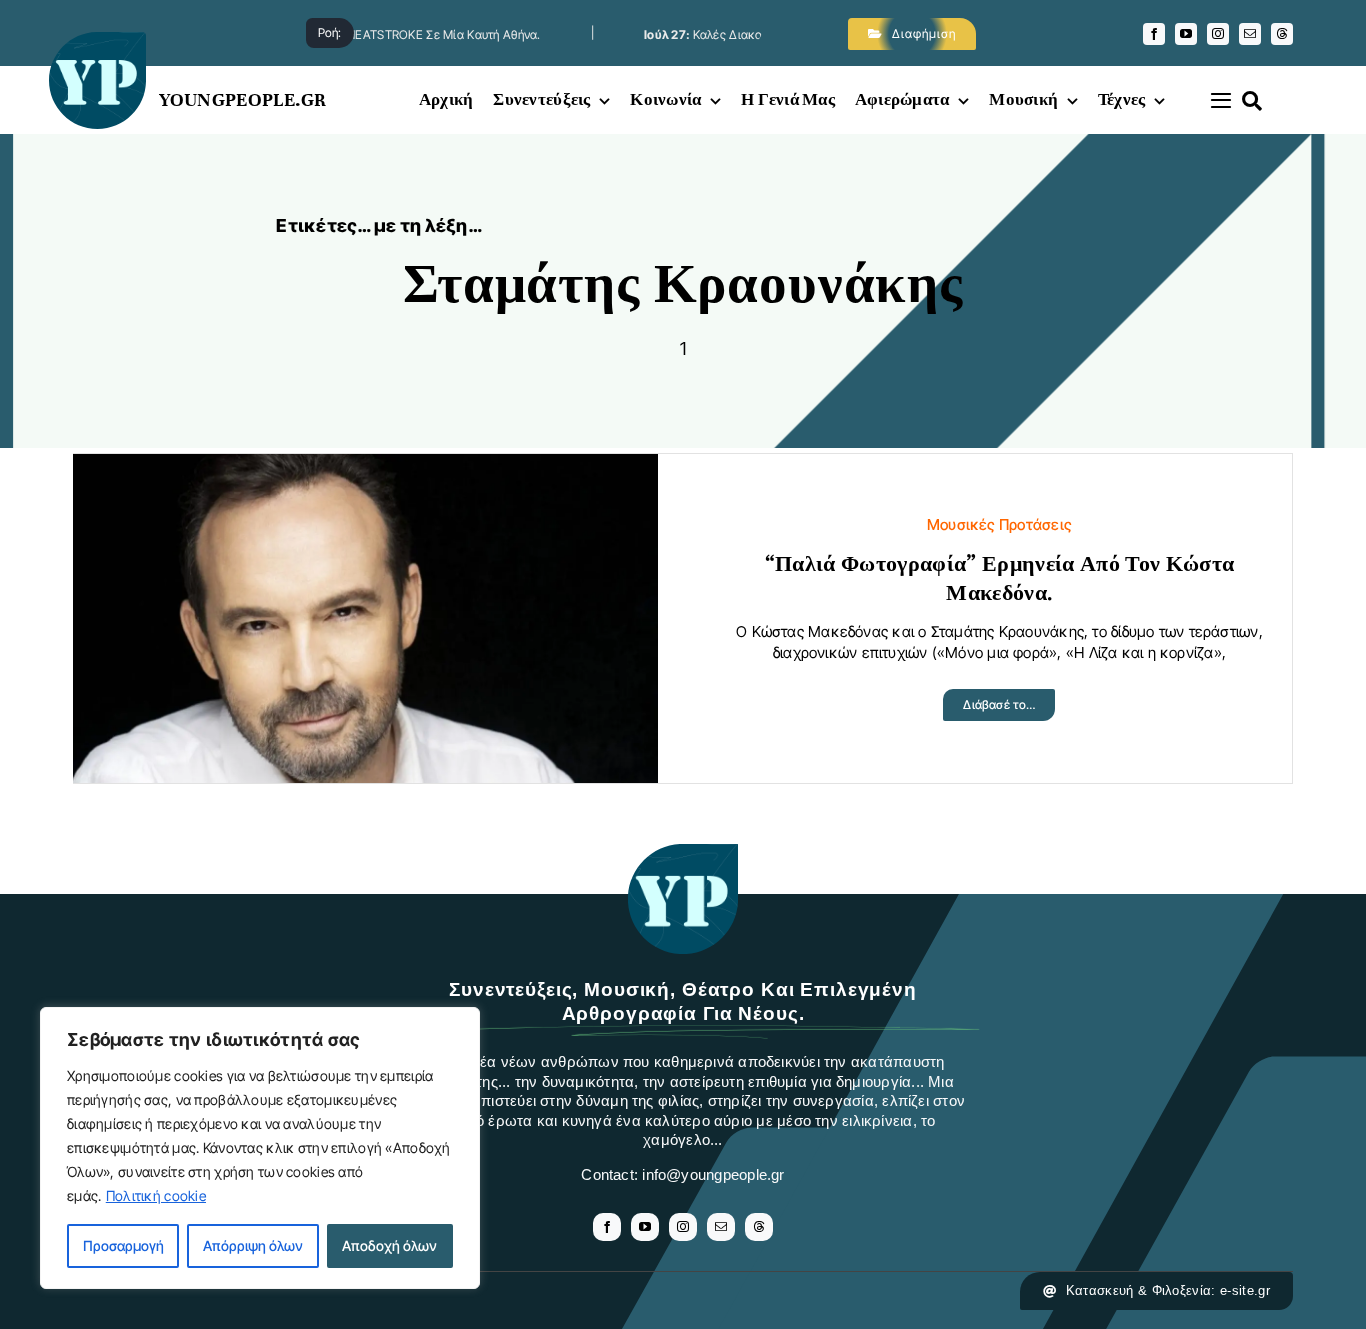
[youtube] (1186, 34)
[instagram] (1218, 34)
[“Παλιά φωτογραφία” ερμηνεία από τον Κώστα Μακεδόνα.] (365, 469)
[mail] (1250, 34)
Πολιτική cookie (156, 1195)
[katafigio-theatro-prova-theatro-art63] (683, 853)
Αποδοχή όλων (389, 1245)
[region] (260, 1148)
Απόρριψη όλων (253, 1245)
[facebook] (1154, 34)
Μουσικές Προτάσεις (999, 524)
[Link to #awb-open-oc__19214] (1221, 100)
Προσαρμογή (123, 1245)
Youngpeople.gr (243, 99)
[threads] (1282, 34)
